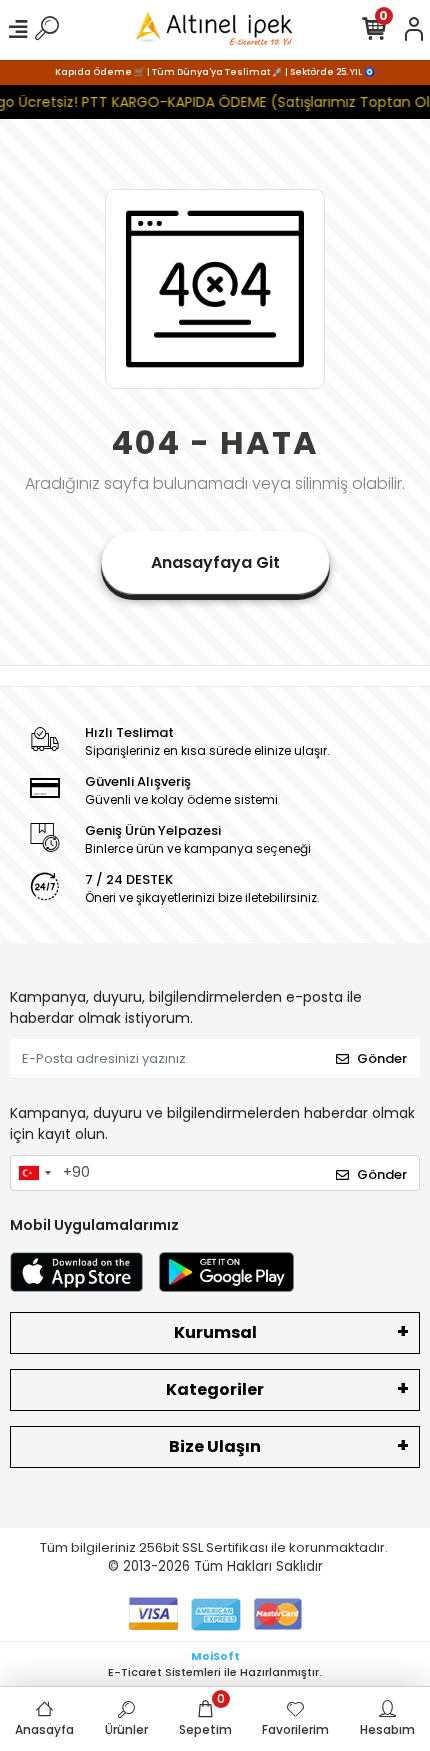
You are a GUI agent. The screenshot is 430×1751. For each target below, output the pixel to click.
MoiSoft (215, 1656)
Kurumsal (215, 1332)
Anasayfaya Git (215, 562)
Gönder (382, 1058)
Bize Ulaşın (215, 1446)
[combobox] (34, 1173)
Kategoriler (215, 1389)
